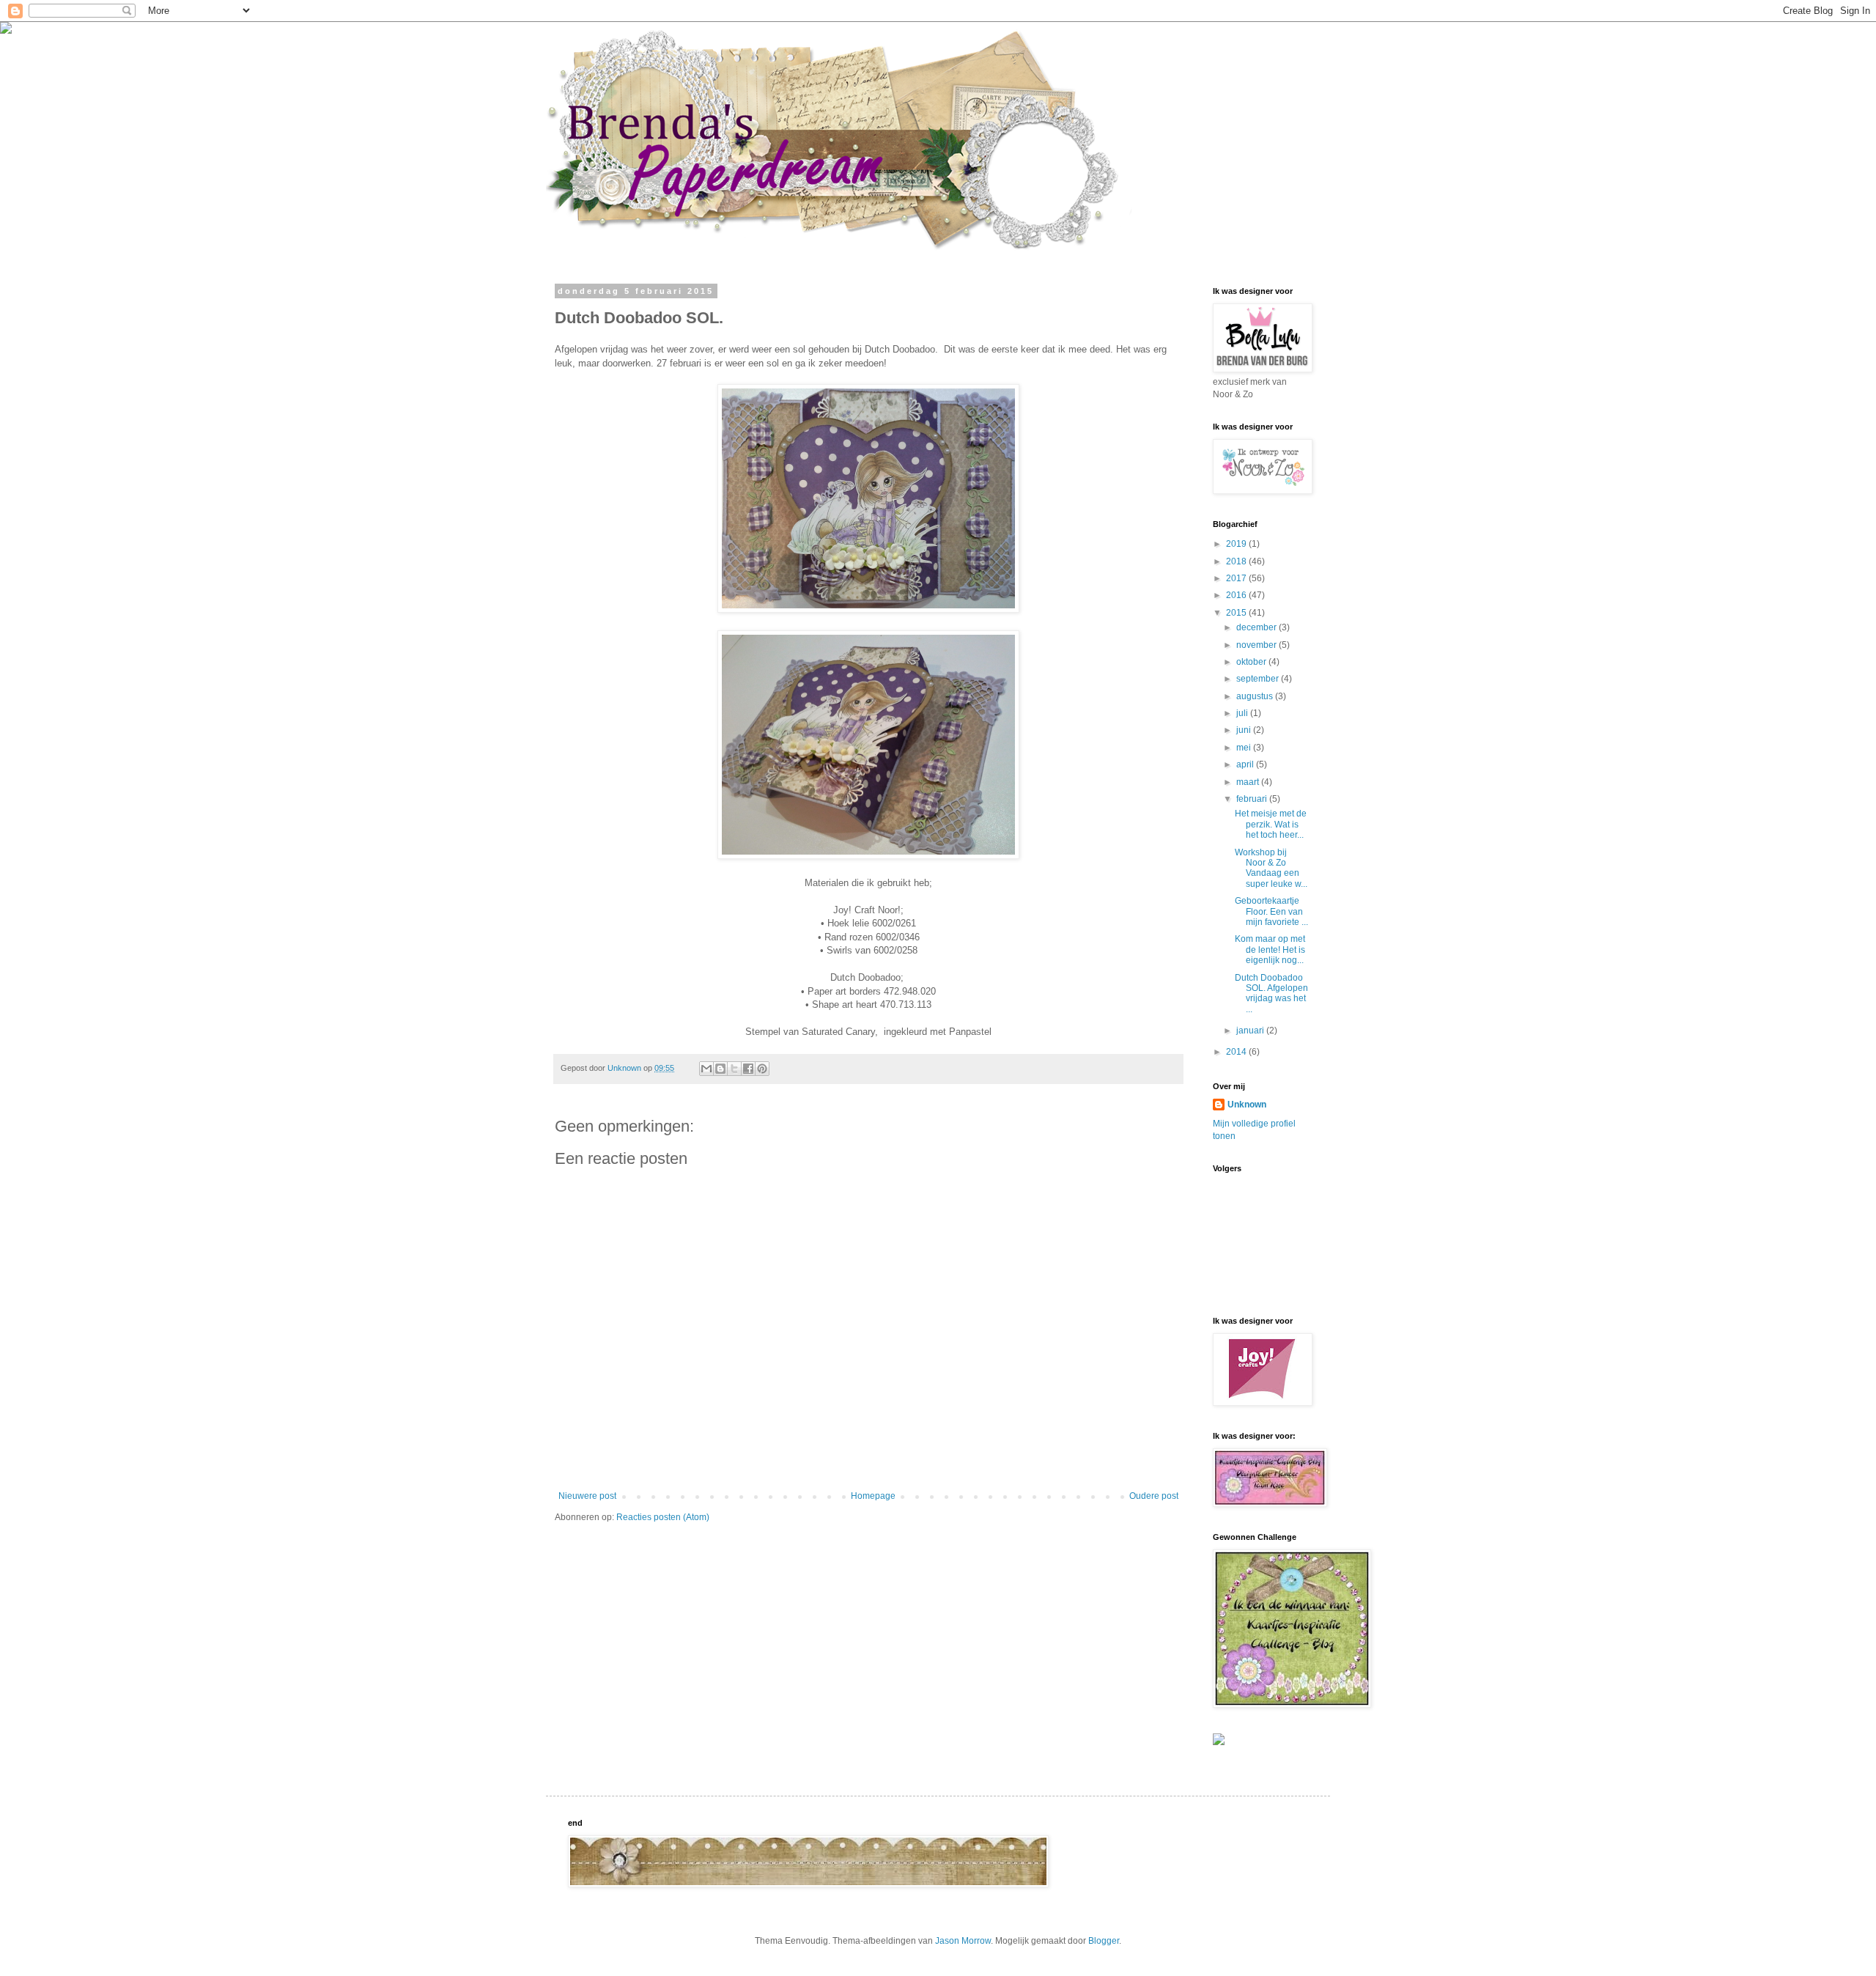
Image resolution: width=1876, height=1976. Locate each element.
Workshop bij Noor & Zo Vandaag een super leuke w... (1271, 868)
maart (1249, 782)
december (1258, 627)
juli (1243, 713)
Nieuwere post (587, 1496)
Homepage (873, 1496)
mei (1245, 748)
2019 (1237, 544)
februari (1253, 799)
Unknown (1247, 1105)
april (1246, 764)
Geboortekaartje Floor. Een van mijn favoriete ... (1271, 911)
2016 (1237, 595)
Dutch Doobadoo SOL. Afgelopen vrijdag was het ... (1271, 993)
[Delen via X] (734, 1069)
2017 (1237, 578)
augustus (1256, 696)
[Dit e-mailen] (706, 1069)
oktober (1252, 662)
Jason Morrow (963, 1941)
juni (1245, 730)
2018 (1237, 561)
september (1259, 679)
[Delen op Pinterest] (762, 1069)
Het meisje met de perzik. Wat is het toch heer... (1271, 824)
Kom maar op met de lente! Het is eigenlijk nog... (1270, 950)
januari (1251, 1031)
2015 (1237, 613)
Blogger (1104, 1941)
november (1258, 645)
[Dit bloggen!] (720, 1069)
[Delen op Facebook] (748, 1069)
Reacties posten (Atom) (663, 1517)
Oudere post (1154, 1496)
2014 (1237, 1052)
